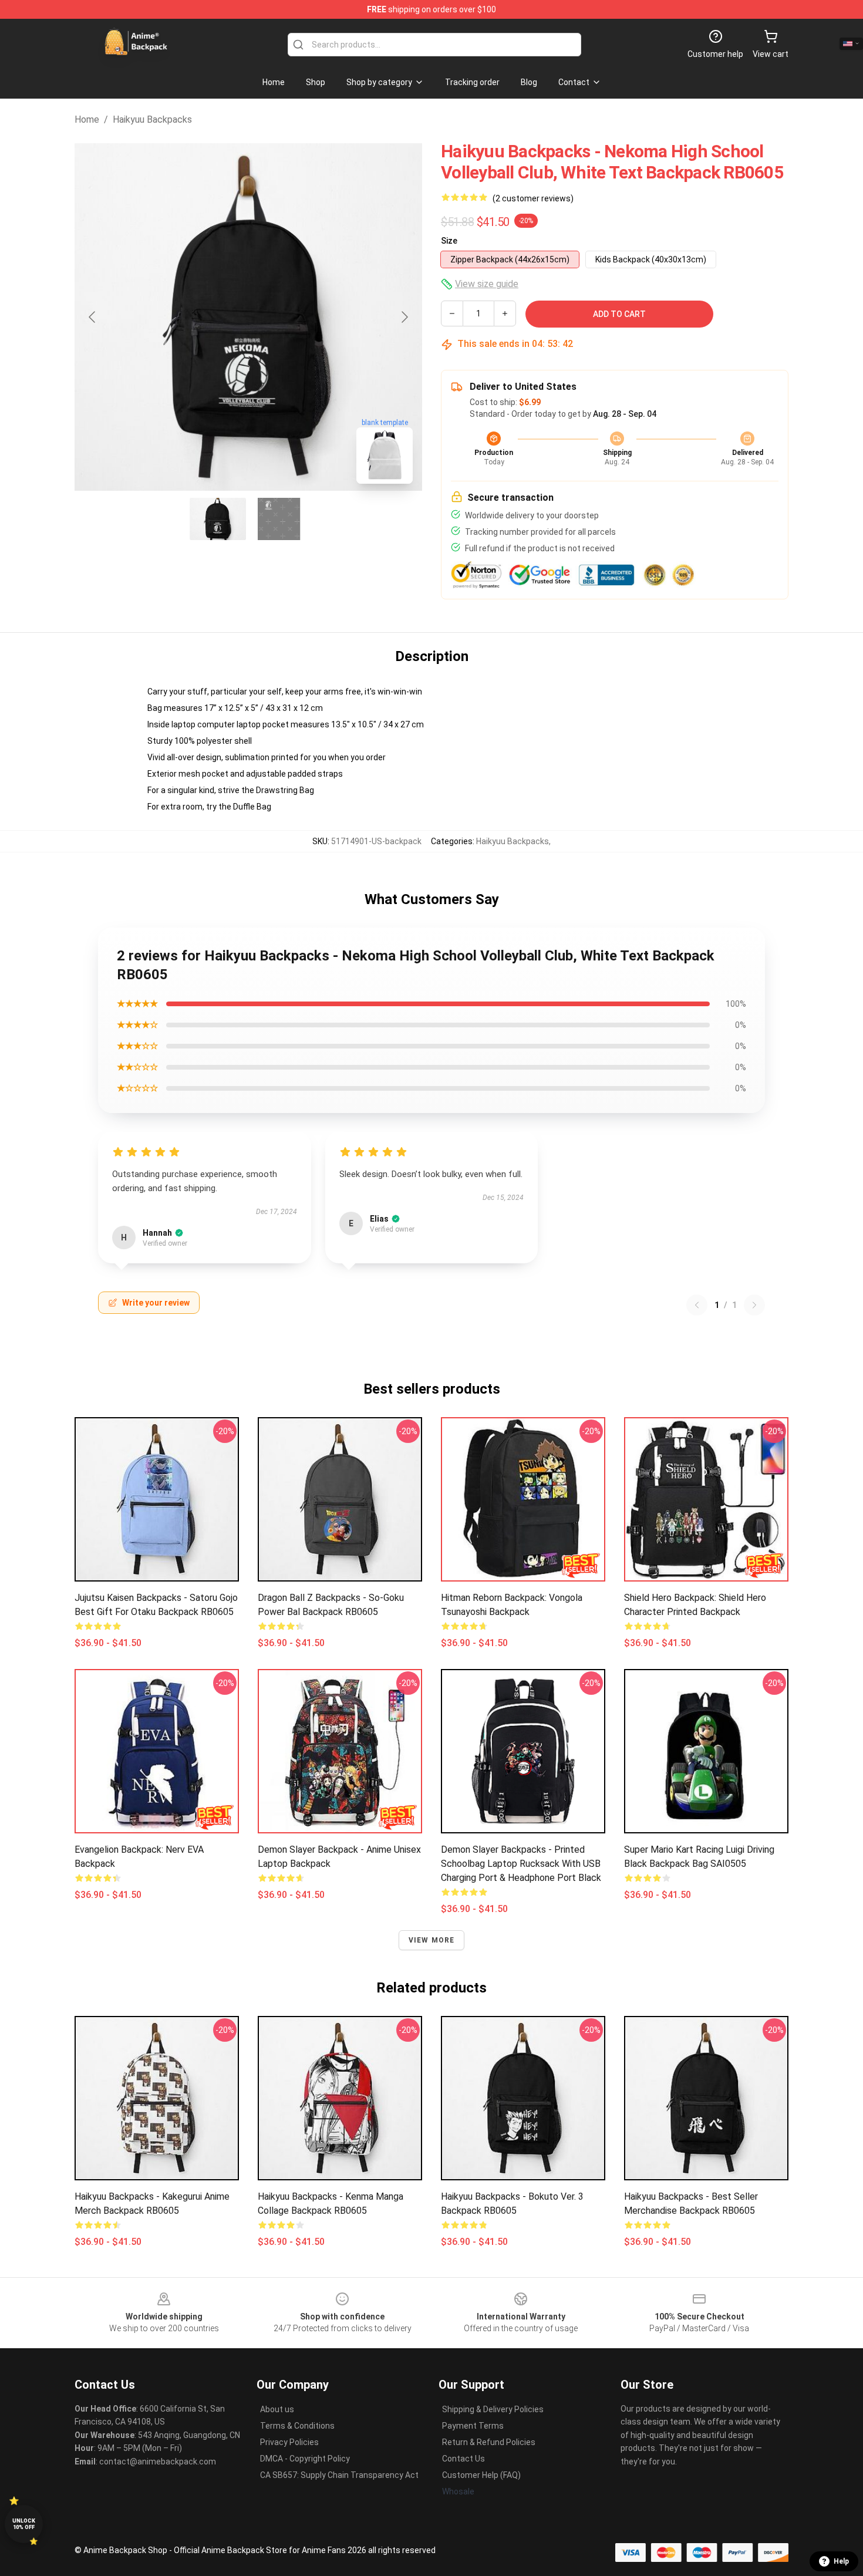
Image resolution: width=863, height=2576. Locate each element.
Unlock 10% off (24, 2524)
